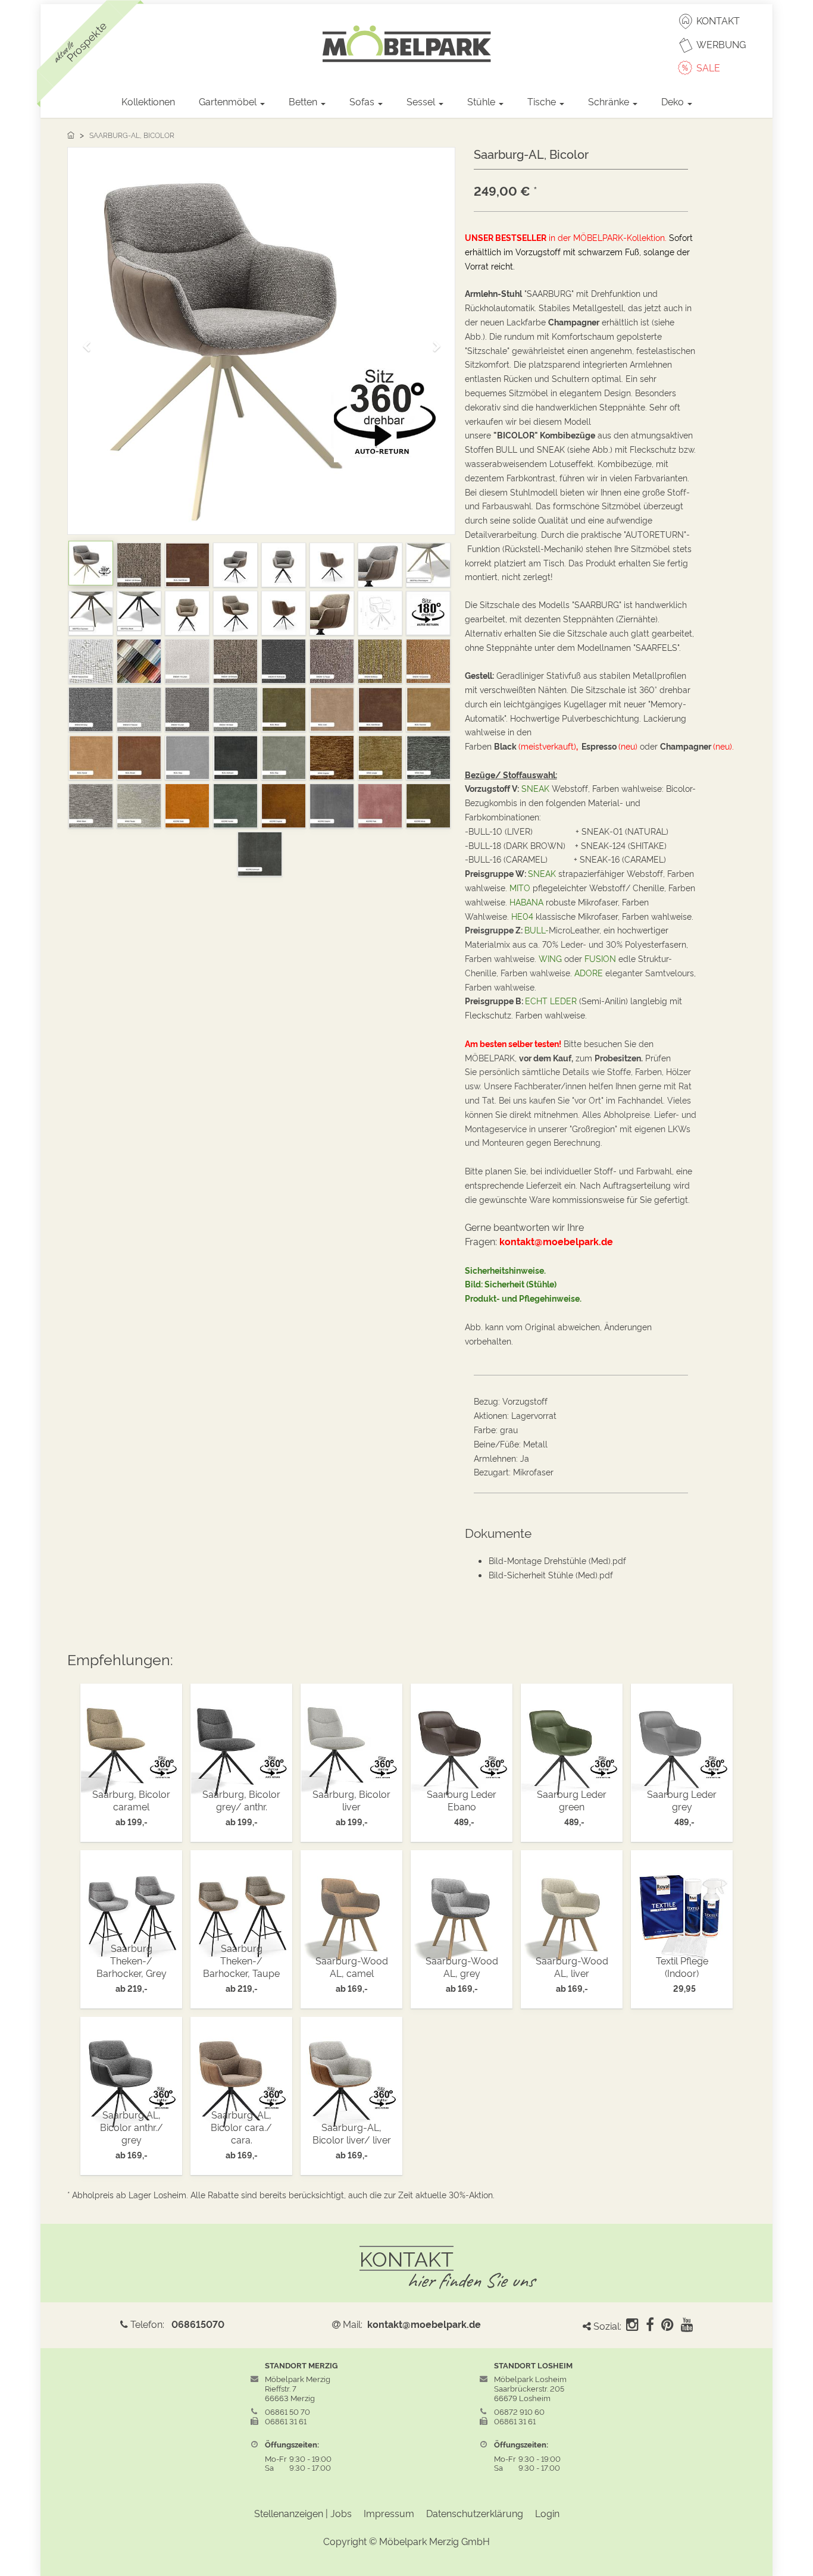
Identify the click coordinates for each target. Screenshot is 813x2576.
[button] (90, 341)
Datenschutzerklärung (475, 2513)
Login (547, 2513)
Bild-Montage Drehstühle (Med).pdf (557, 1560)
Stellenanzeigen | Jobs (303, 2513)
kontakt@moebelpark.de (424, 2324)
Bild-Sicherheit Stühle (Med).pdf (551, 1574)
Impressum (389, 2513)
